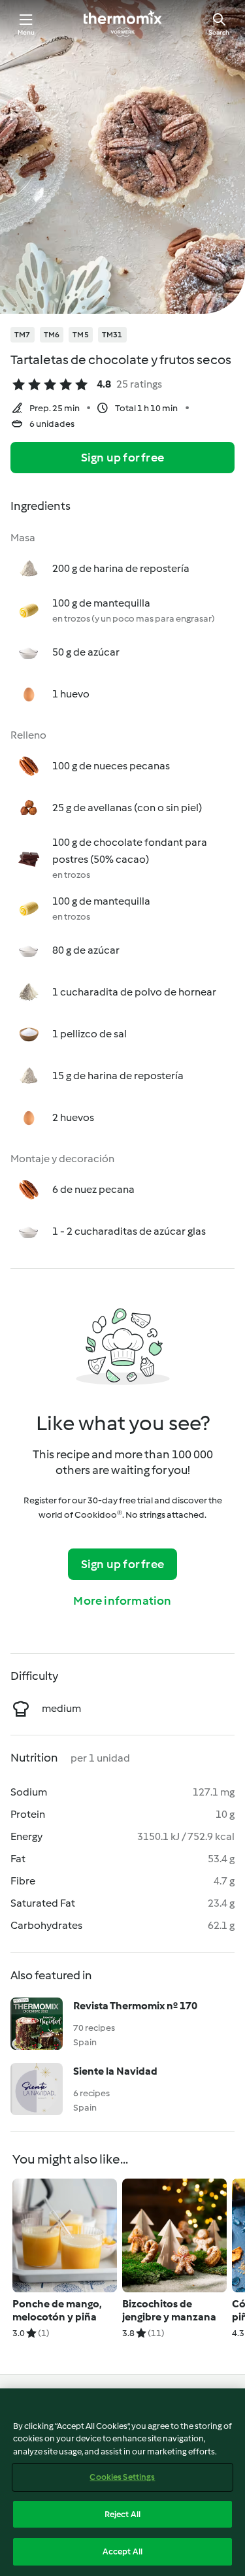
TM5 (81, 335)
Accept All (122, 2551)
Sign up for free (122, 458)
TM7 (23, 335)
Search (219, 32)
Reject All (122, 2514)
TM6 (52, 335)
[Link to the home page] (123, 24)
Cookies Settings (122, 2477)
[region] (122, 2482)
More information (122, 1601)
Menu (26, 32)
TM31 (112, 335)
